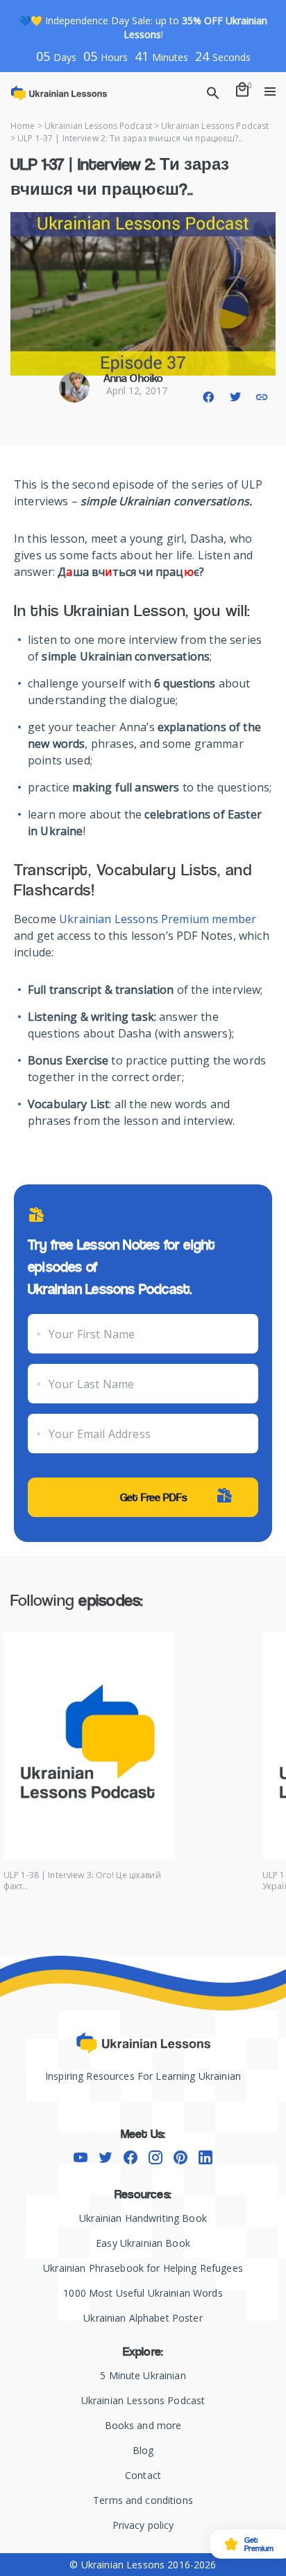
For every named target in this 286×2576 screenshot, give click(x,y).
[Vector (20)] (155, 2157)
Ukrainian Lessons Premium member (158, 919)
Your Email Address (100, 1434)
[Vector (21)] (180, 2157)
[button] (208, 397)
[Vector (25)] (131, 2157)
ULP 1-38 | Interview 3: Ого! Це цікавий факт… (82, 1881)
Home (23, 126)
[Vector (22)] (205, 2157)
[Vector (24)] (106, 2157)
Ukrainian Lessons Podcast (98, 126)
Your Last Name (91, 1384)
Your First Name (92, 1334)
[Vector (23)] (81, 2157)
